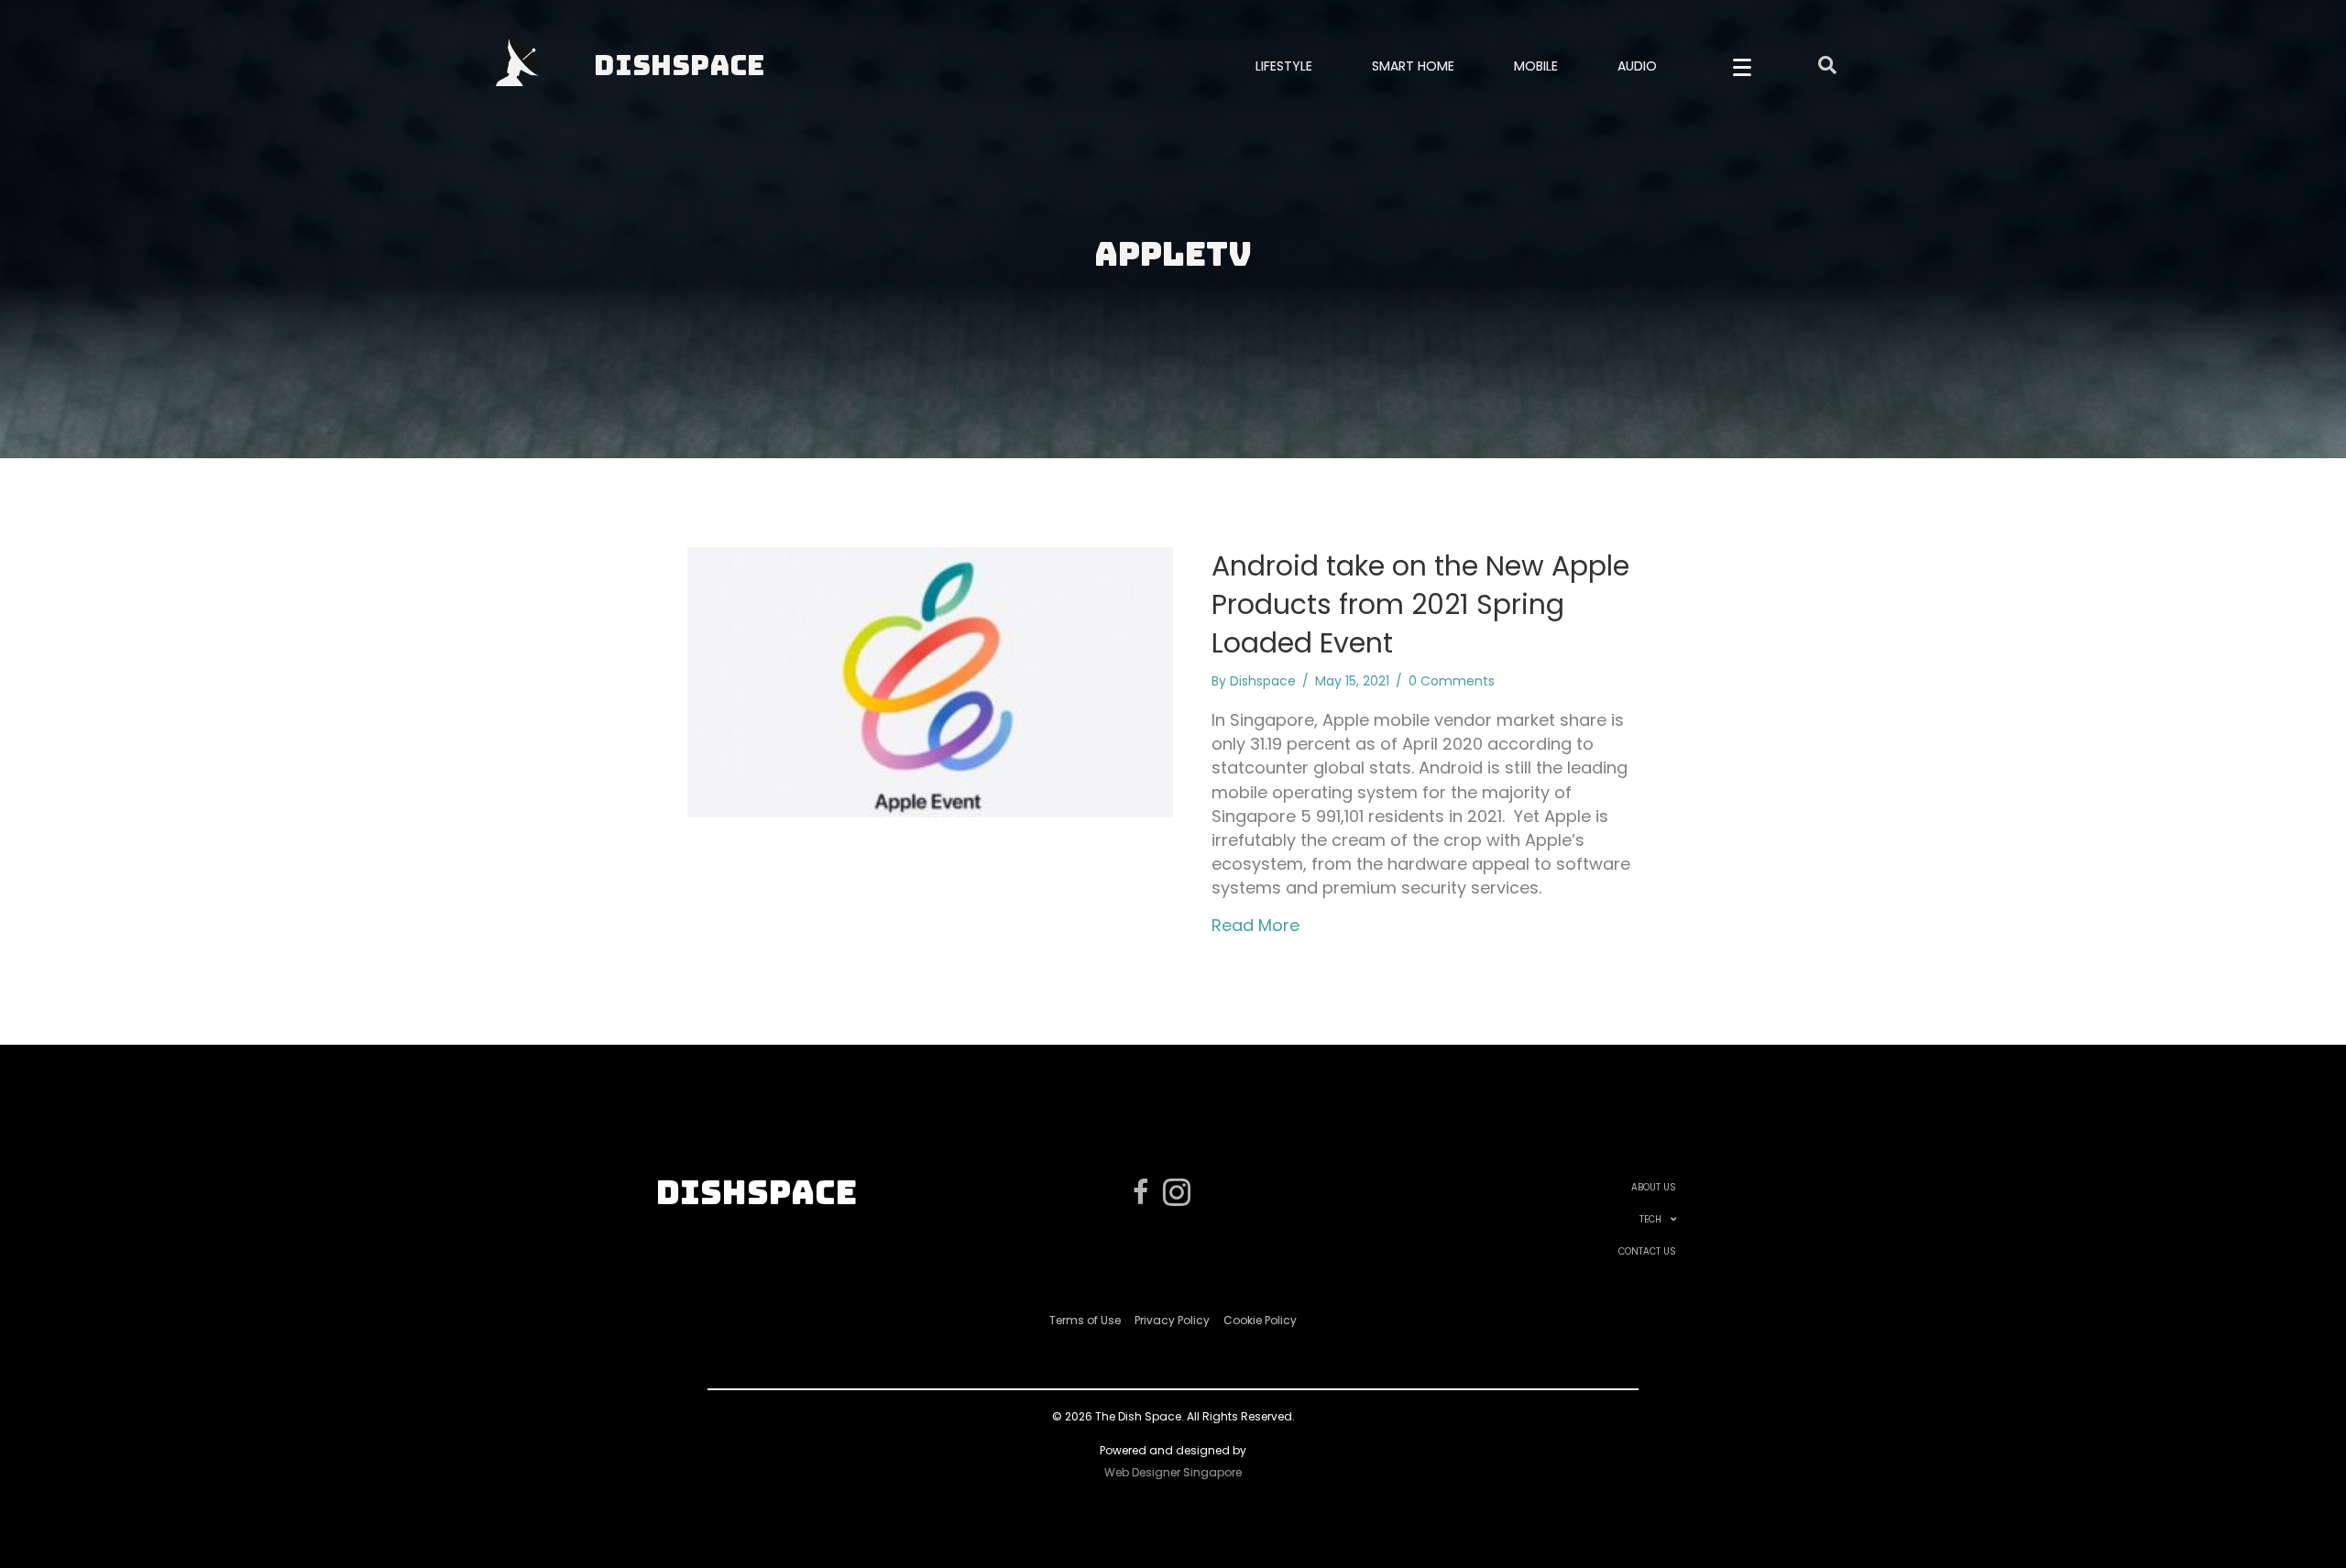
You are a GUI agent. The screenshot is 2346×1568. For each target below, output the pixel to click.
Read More (1255, 925)
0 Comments (1452, 681)
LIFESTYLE (1284, 66)
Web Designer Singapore (1173, 1472)
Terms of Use (1085, 1320)
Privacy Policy (1172, 1320)
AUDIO (1637, 66)
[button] (1742, 68)
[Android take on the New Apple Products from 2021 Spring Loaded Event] (930, 680)
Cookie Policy (1260, 1320)
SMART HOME (1413, 66)
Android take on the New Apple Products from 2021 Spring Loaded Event (1420, 604)
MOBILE (1536, 66)
